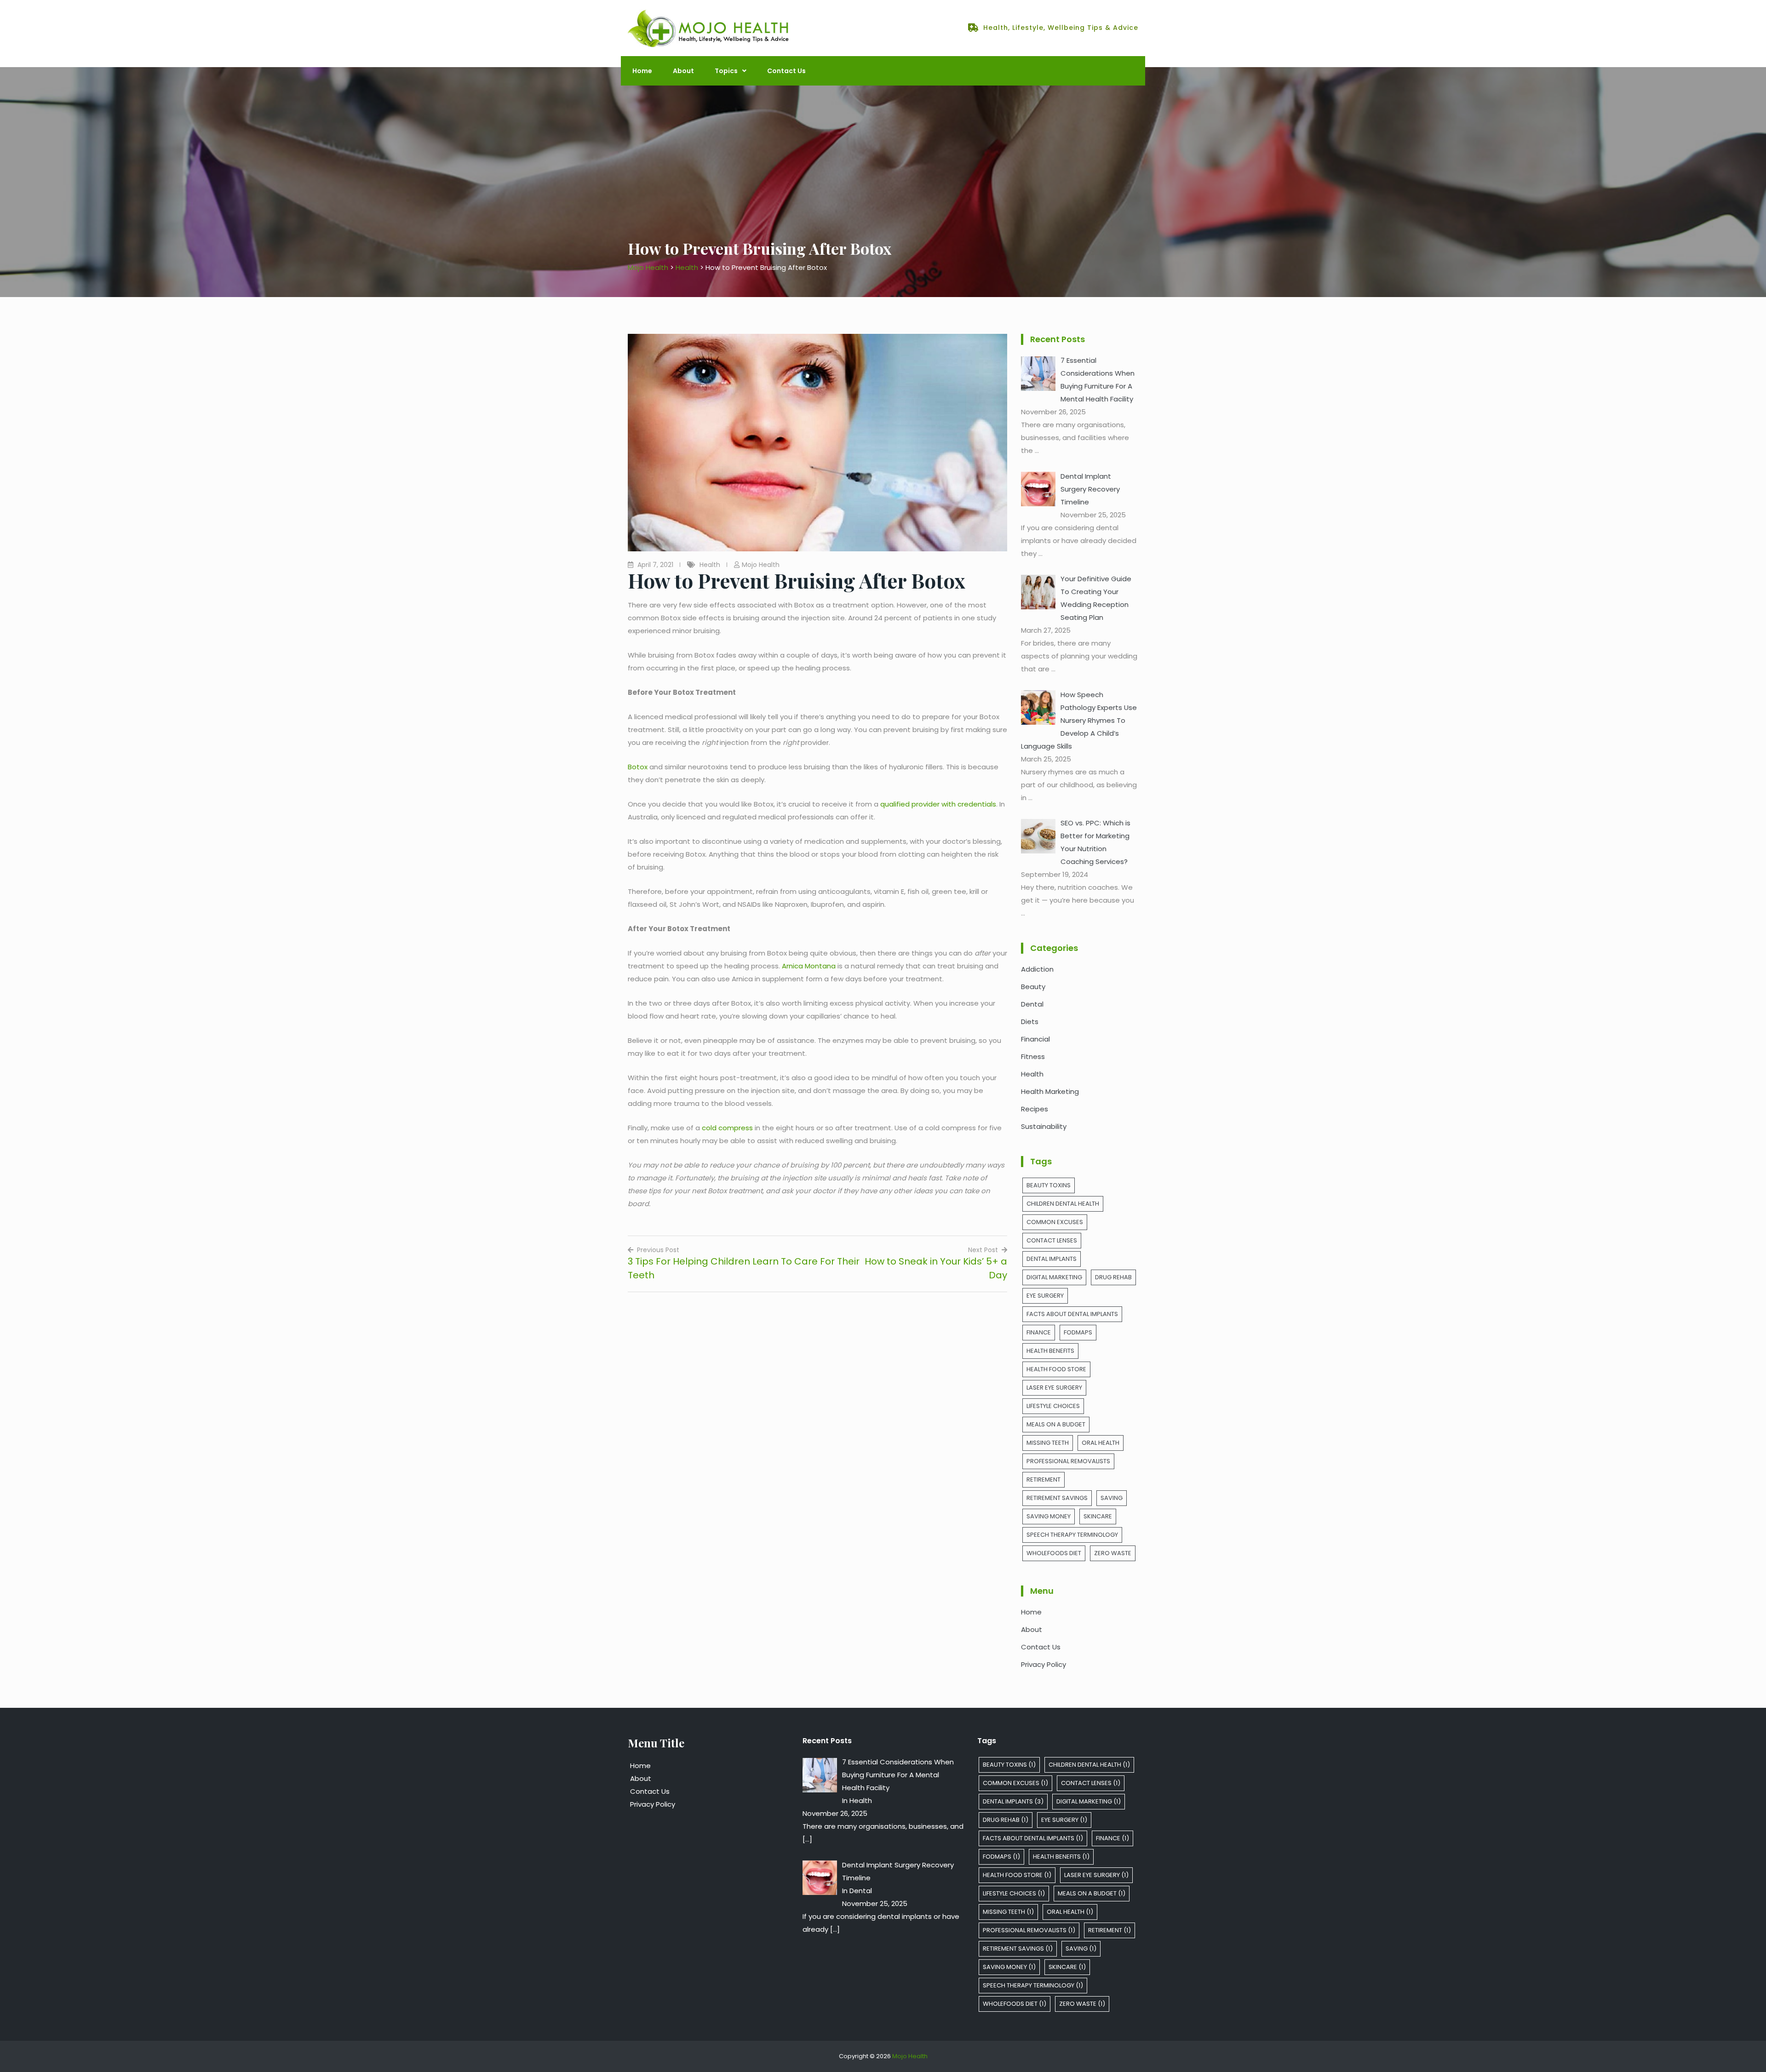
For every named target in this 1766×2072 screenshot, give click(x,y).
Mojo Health (761, 565)
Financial (1035, 1039)
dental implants (1052, 1259)
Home (642, 71)
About (683, 71)
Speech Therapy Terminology (1072, 1535)
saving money (1049, 1516)
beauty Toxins (1049, 1185)
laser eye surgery (1054, 1388)
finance (1039, 1332)
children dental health (1063, 1204)
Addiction (1037, 969)
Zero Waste (1113, 1553)
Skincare (1098, 1516)
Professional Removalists (1068, 1461)
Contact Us (786, 71)
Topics (726, 71)
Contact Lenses (1052, 1240)
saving (1112, 1498)
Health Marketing (1050, 1091)
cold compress (727, 1128)
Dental (1032, 1004)
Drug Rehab (1113, 1277)
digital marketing (1054, 1277)
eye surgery (1045, 1296)
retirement (1044, 1480)
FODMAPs (1078, 1332)
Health (710, 565)
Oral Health (1101, 1443)
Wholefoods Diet (1054, 1553)
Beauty (1033, 987)
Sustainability (1044, 1126)
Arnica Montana (809, 966)
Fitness (1033, 1056)
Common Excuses (1055, 1222)
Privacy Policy (1044, 1664)
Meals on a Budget (1056, 1424)
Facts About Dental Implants (1072, 1314)
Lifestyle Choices (1053, 1406)
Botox (638, 767)
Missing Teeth (1048, 1443)
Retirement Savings (1057, 1498)
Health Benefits (1050, 1351)
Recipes (1035, 1109)
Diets (1030, 1022)
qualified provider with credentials (938, 804)
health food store (1056, 1369)
